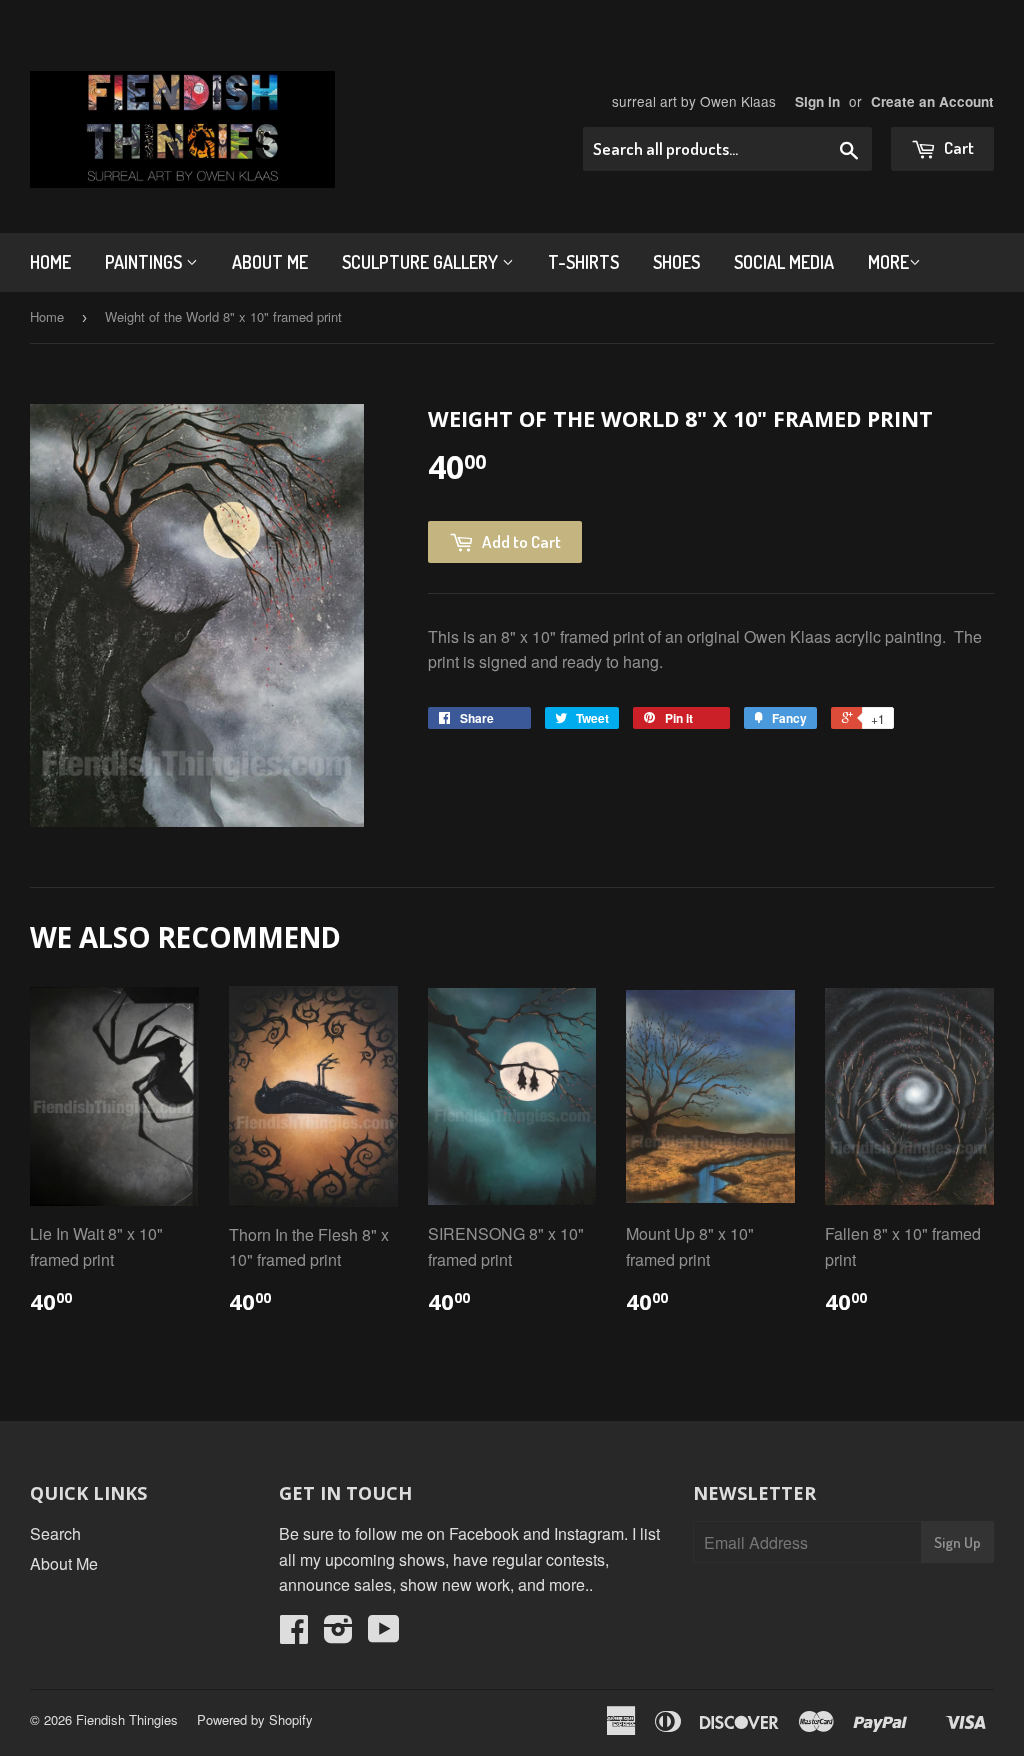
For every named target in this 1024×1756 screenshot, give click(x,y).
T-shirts (583, 262)
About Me (270, 262)
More (888, 262)
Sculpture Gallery (422, 262)
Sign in (817, 101)
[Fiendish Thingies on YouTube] (384, 1634)
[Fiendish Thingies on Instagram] (338, 1634)
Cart (957, 147)
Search (55, 1533)
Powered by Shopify (255, 1719)
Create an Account (932, 101)
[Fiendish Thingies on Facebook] (294, 1634)
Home (50, 262)
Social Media (784, 262)
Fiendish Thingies (127, 1719)
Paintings (145, 262)
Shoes (676, 262)
